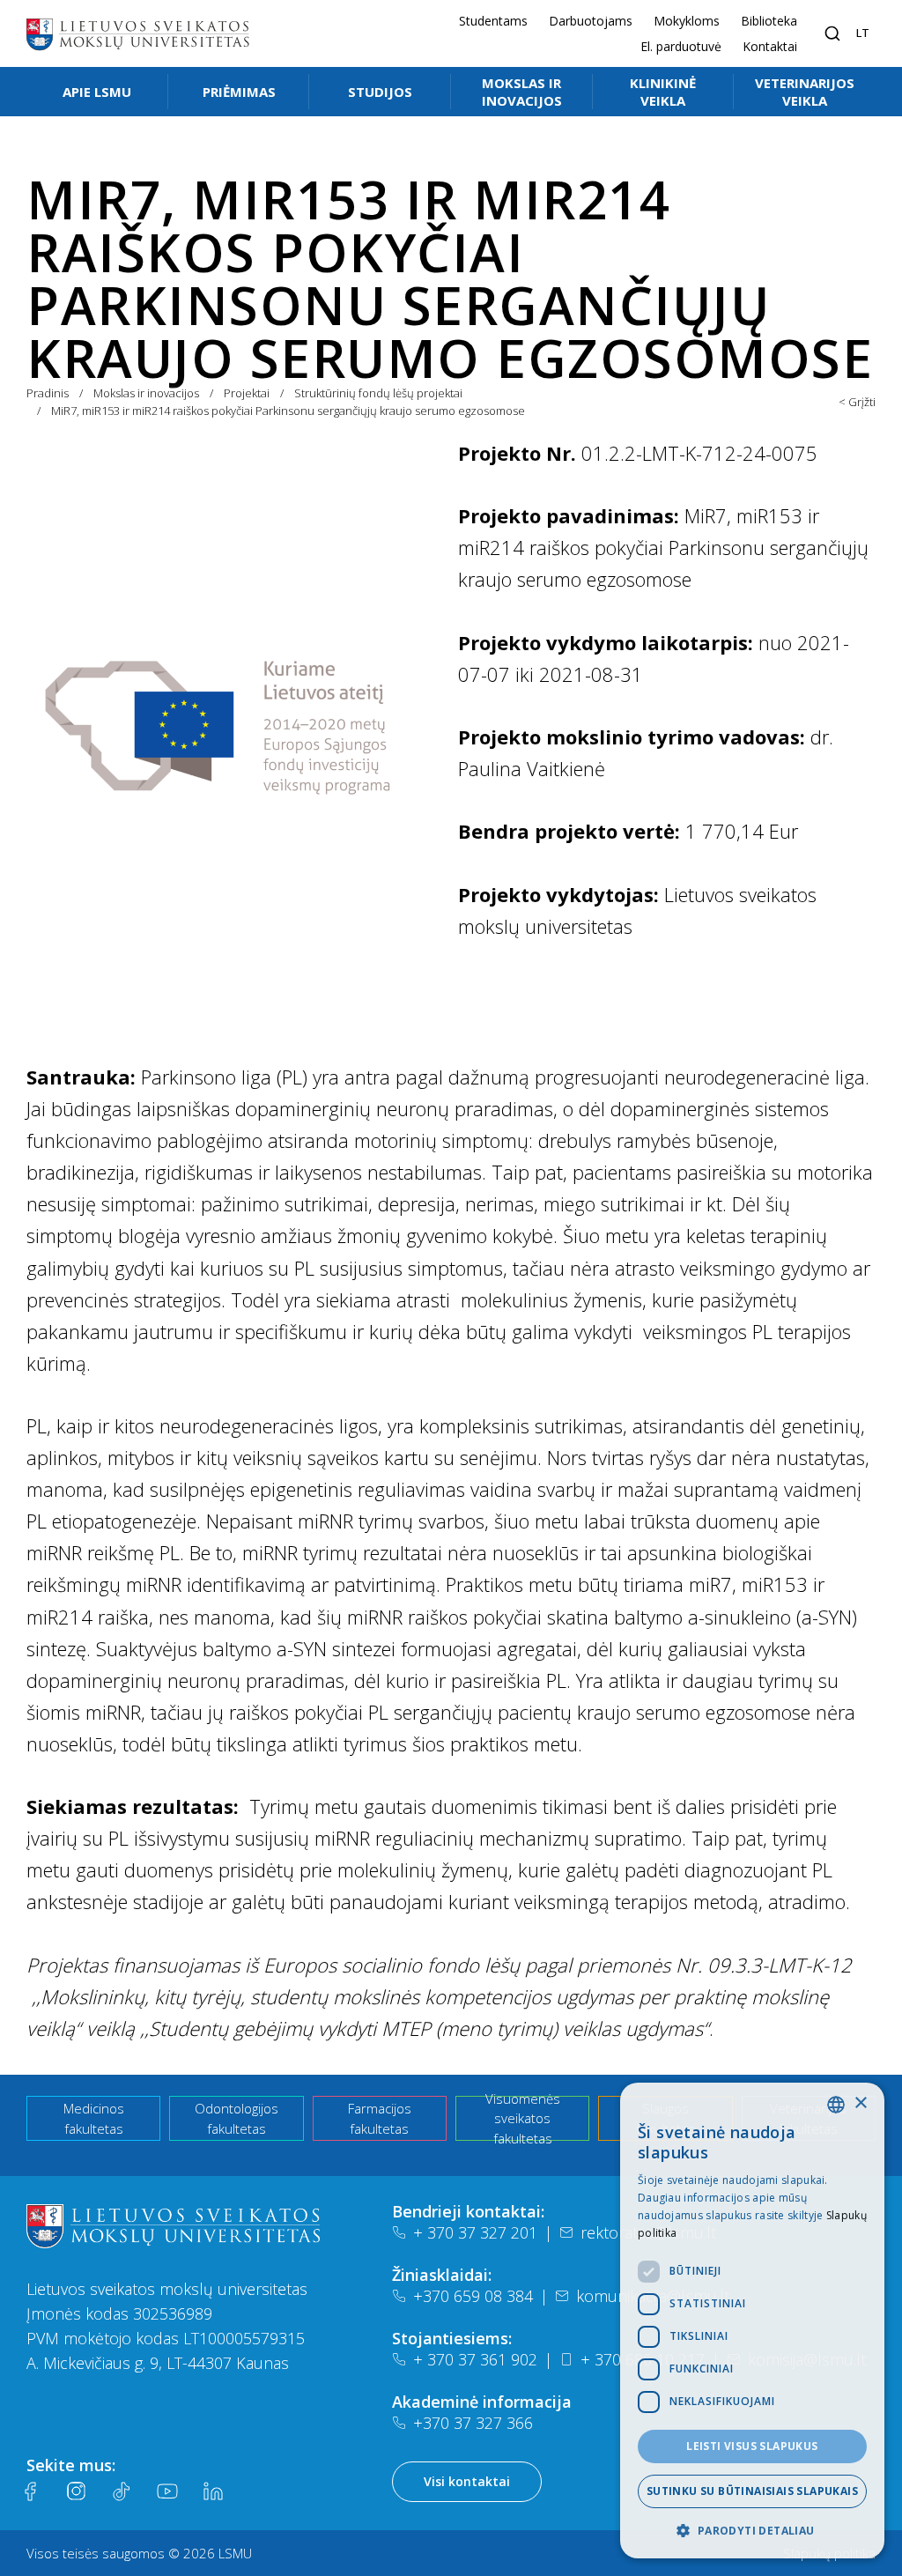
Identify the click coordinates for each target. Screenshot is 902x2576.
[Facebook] (30, 2491)
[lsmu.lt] (137, 33)
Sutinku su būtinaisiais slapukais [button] (752, 2491)
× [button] (860, 2103)
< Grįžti (857, 402)
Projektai (247, 393)
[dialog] (752, 2321)
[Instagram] (76, 2491)
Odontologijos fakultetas (237, 2118)
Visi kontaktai (467, 2481)
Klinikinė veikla (663, 92)
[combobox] (836, 2105)
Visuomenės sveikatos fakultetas (523, 2118)
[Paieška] (832, 33)
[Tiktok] (122, 2491)
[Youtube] (167, 2491)
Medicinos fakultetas (94, 2118)
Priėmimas (239, 92)
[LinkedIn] (213, 2491)
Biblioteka (769, 21)
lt (863, 33)
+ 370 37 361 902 (475, 2359)
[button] (752, 2530)
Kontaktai (770, 46)
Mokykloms (687, 21)
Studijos (380, 92)
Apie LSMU (97, 92)
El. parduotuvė (681, 46)
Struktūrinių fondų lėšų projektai (378, 393)
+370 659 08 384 (473, 2296)
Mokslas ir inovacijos (522, 92)
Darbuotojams (591, 21)
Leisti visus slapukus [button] (752, 2446)
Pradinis (48, 393)
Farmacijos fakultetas (380, 2118)
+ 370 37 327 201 (475, 2232)
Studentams (493, 21)
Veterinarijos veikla (805, 92)
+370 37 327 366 (473, 2423)
